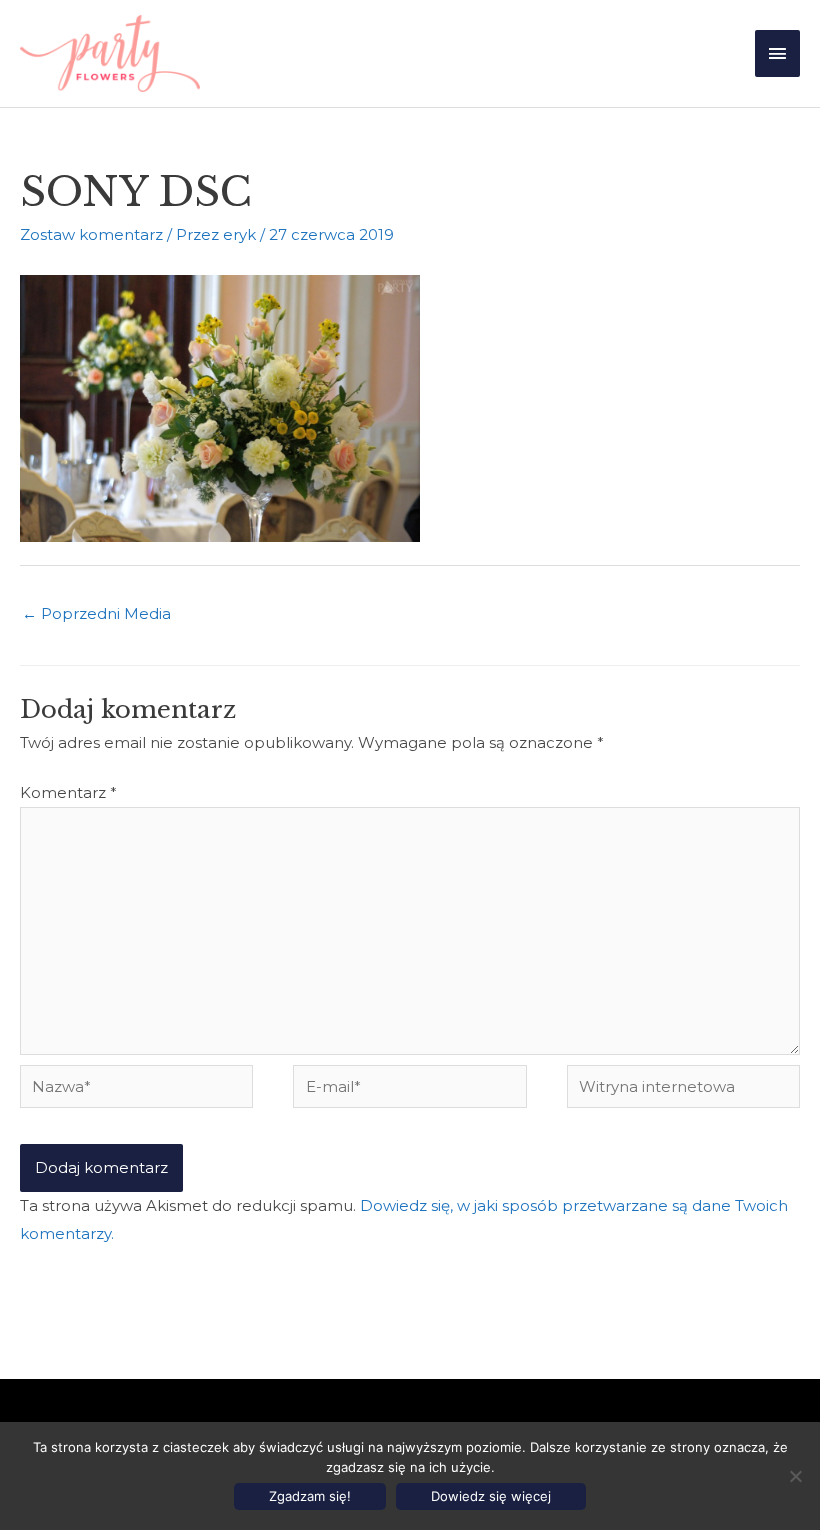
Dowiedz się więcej (491, 1496)
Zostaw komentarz (91, 234)
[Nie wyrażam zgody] (795, 1476)
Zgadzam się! (310, 1496)
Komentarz (68, 792)
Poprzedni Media (96, 613)
